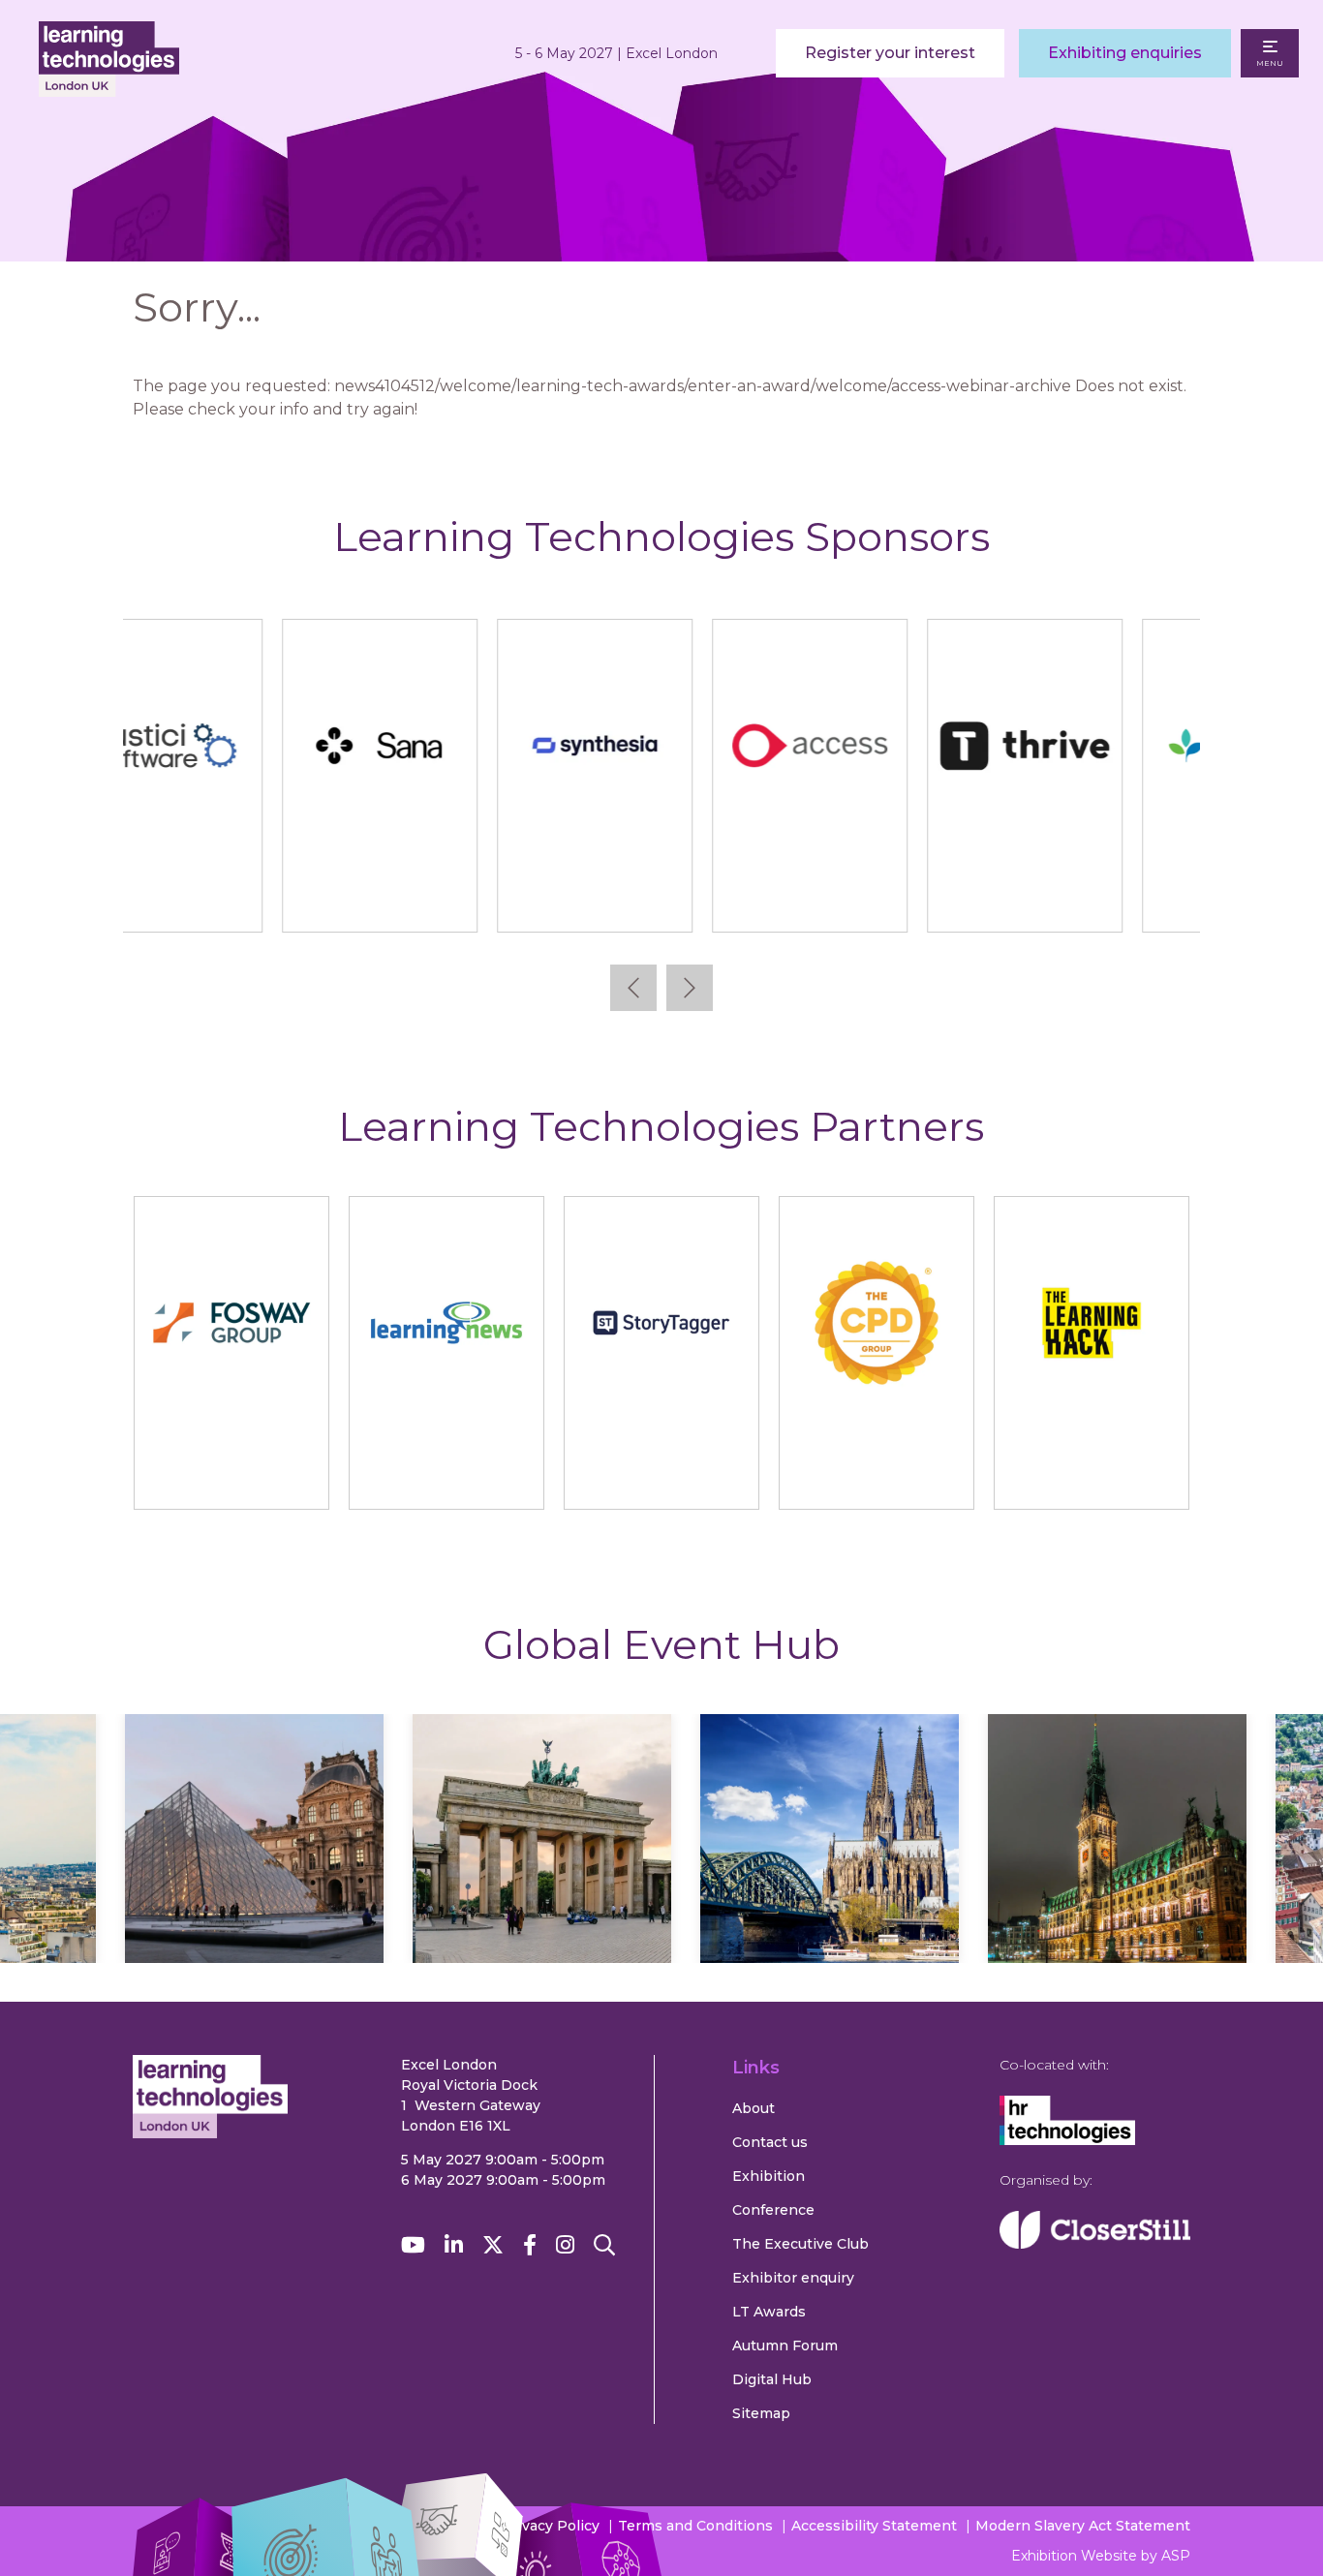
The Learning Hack (1091, 1476)
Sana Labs (231, 899)
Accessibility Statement (874, 2526)
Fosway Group (231, 1476)
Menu (1270, 63)
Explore (285, 1882)
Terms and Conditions (695, 2526)
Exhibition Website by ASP (1101, 2556)
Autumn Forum (785, 2346)
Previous (633, 988)
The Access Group (660, 899)
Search (604, 2245)
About (754, 2108)
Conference (773, 2210)
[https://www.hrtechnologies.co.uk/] (1067, 2140)
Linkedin (454, 2245)
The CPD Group (877, 1476)
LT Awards (769, 2312)
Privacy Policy (551, 2526)
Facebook (530, 2245)
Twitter (493, 2245)
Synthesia (446, 899)
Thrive (875, 899)
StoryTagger (661, 1476)
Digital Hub (772, 2379)
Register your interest (890, 53)
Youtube (413, 2245)
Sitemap (761, 2413)
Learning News (446, 1476)
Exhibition (769, 2176)
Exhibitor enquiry (793, 2278)
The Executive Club (800, 2244)
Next (690, 988)
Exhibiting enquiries (1125, 53)
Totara (1090, 899)
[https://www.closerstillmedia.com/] (1095, 2244)
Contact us (770, 2142)
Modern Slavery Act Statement (1083, 2526)
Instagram (565, 2245)
